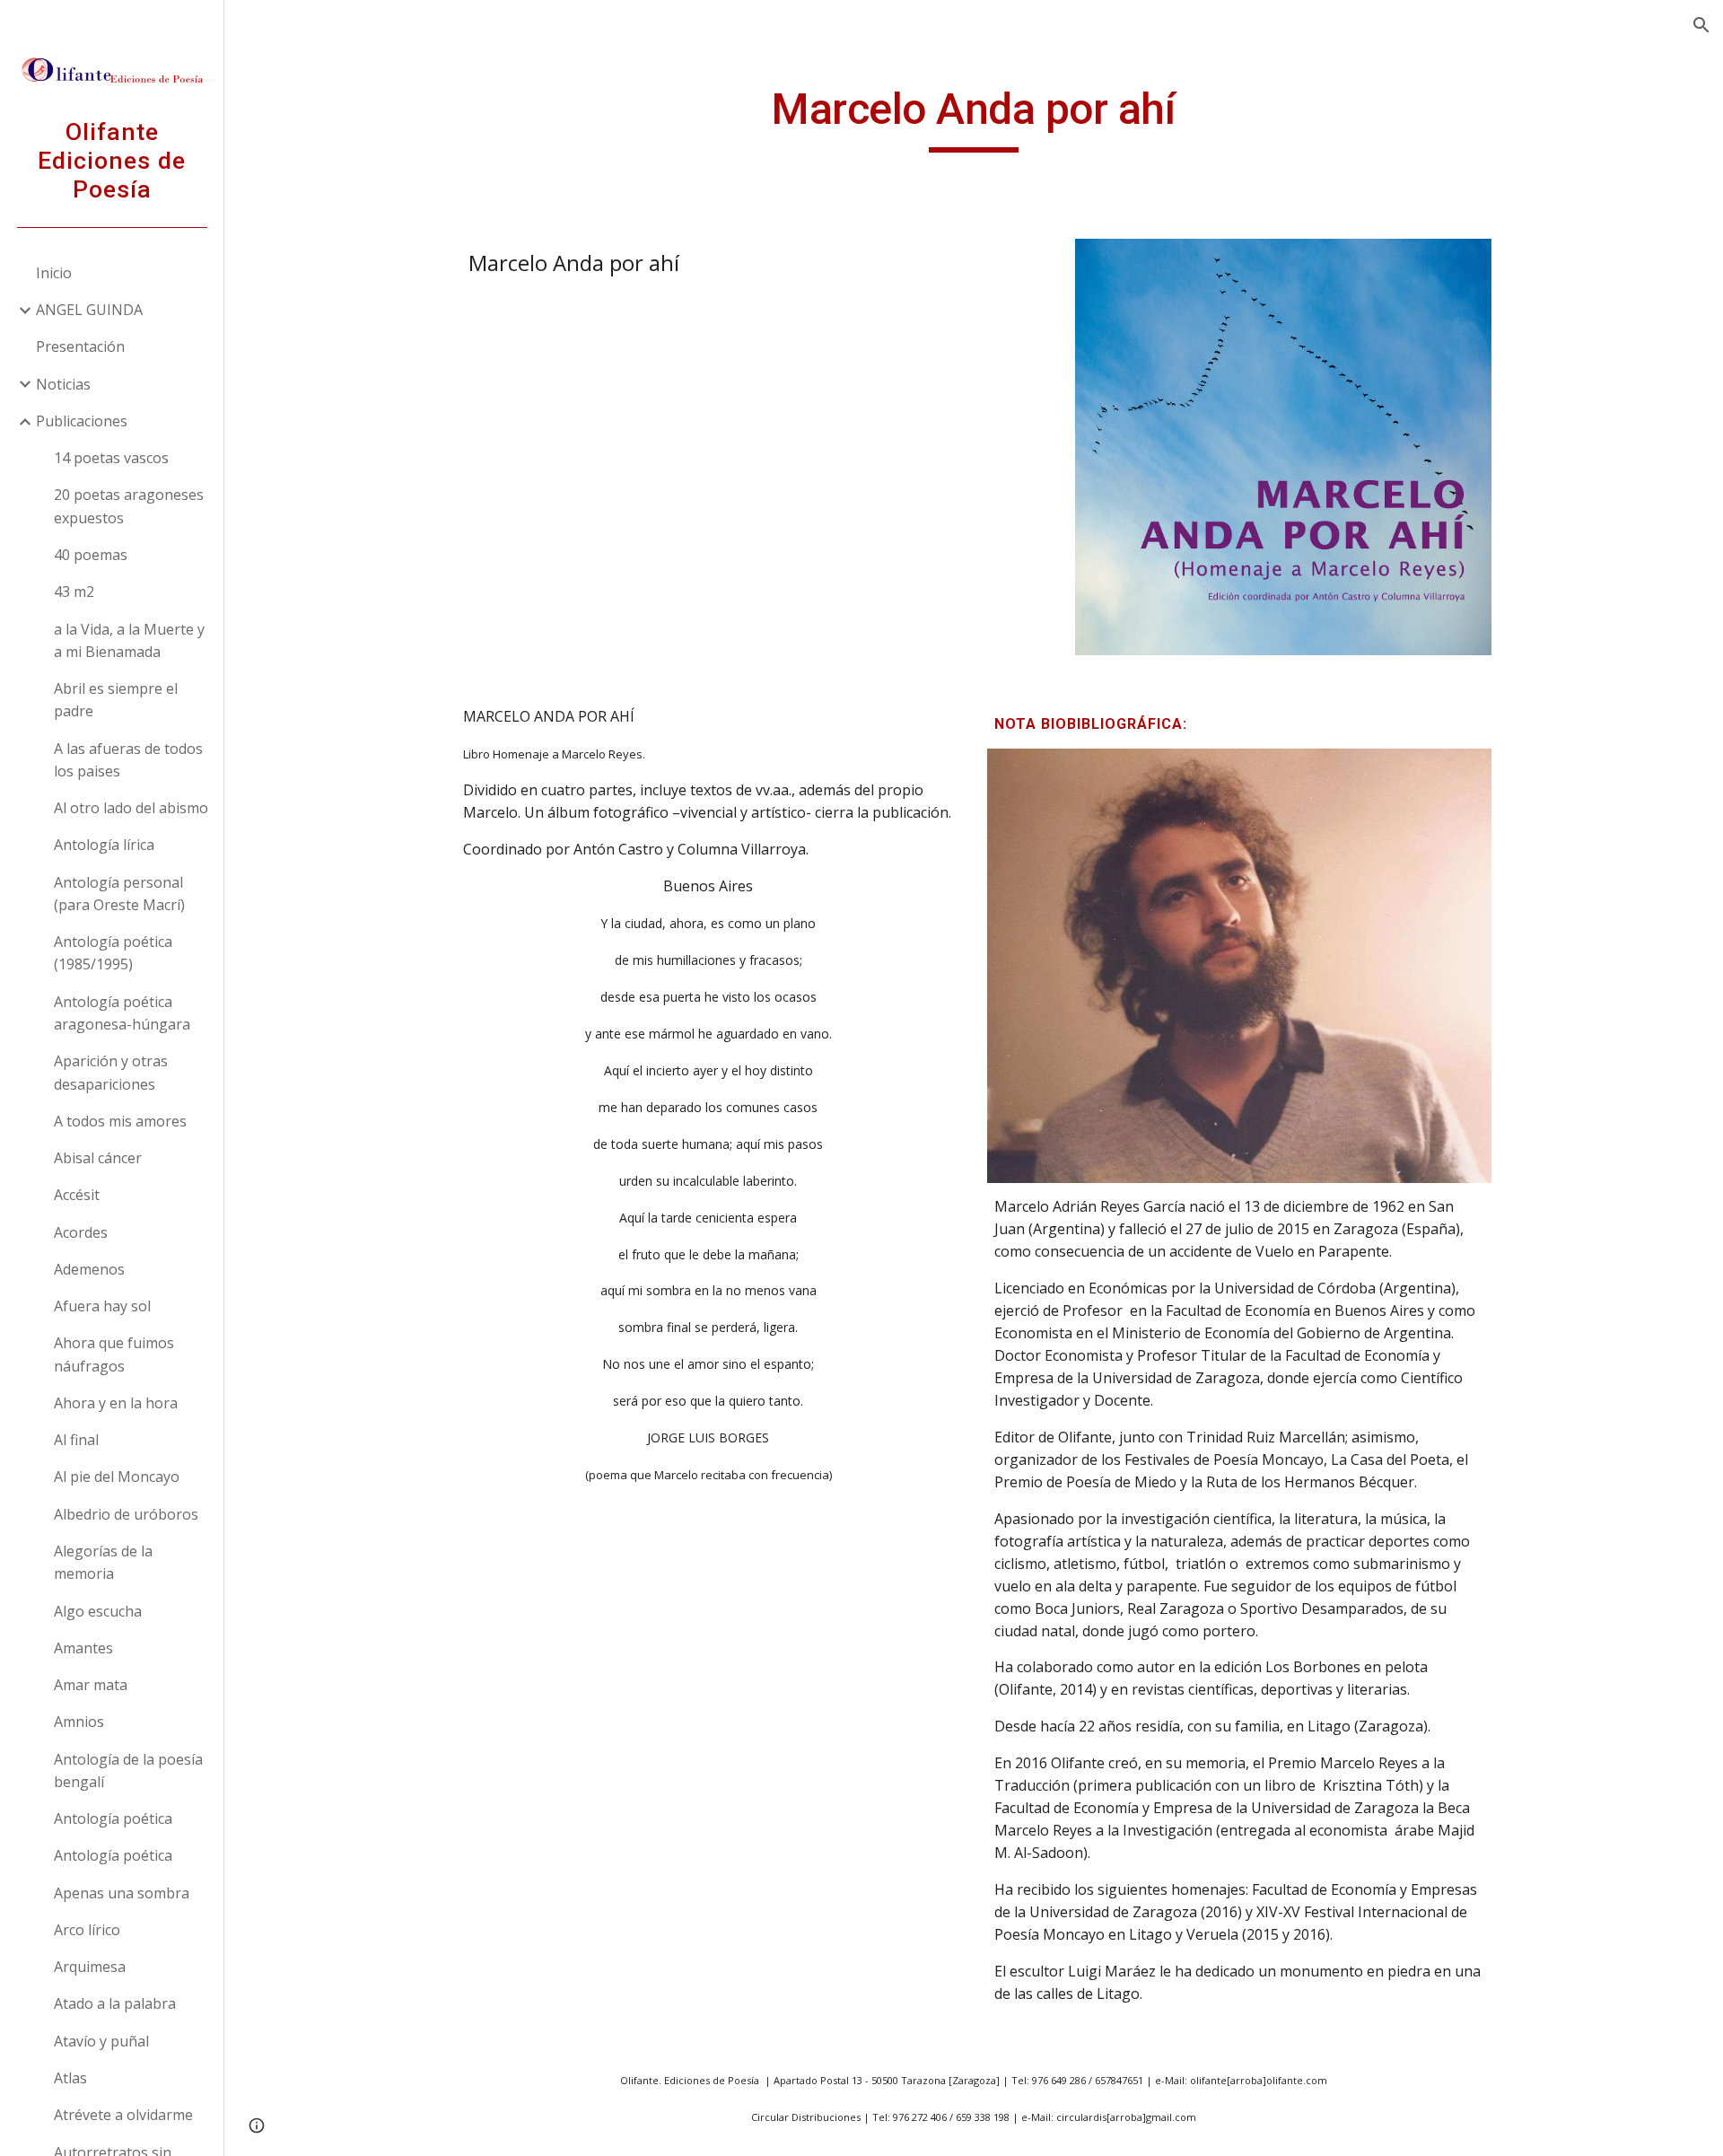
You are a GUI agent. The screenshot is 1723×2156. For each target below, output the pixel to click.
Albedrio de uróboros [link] (126, 1514)
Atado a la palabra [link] (115, 2003)
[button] (1701, 25)
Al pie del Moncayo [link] (117, 1477)
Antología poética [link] (113, 1819)
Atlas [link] (70, 2078)
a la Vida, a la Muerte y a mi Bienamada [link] (129, 640)
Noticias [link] (63, 384)
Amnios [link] (79, 1722)
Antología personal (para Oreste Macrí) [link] (119, 894)
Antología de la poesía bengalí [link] (128, 1770)
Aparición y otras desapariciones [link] (111, 1072)
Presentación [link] (80, 346)
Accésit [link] (77, 1195)
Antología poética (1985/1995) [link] (113, 953)
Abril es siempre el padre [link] (116, 700)
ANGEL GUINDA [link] (89, 310)
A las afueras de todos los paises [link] (128, 760)
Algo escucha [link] (98, 1611)
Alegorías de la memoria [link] (103, 1562)
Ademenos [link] (89, 1269)
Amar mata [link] (91, 1685)
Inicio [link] (54, 273)
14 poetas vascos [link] (111, 458)
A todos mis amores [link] (120, 1121)
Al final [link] (76, 1440)
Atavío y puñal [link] (101, 2041)
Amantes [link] (83, 1648)
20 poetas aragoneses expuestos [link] (129, 506)
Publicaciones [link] (82, 421)
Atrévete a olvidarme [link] (123, 2115)
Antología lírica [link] (104, 845)
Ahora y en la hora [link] (116, 1403)
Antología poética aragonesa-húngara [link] (122, 1013)
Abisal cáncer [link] (98, 1158)
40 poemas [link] (91, 555)
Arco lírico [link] (87, 1930)
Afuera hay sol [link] (102, 1306)
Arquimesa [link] (90, 1967)
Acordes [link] (81, 1232)
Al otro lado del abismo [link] (131, 808)
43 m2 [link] (74, 592)
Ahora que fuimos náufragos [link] (114, 1354)
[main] (974, 118)
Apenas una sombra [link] (122, 1893)
